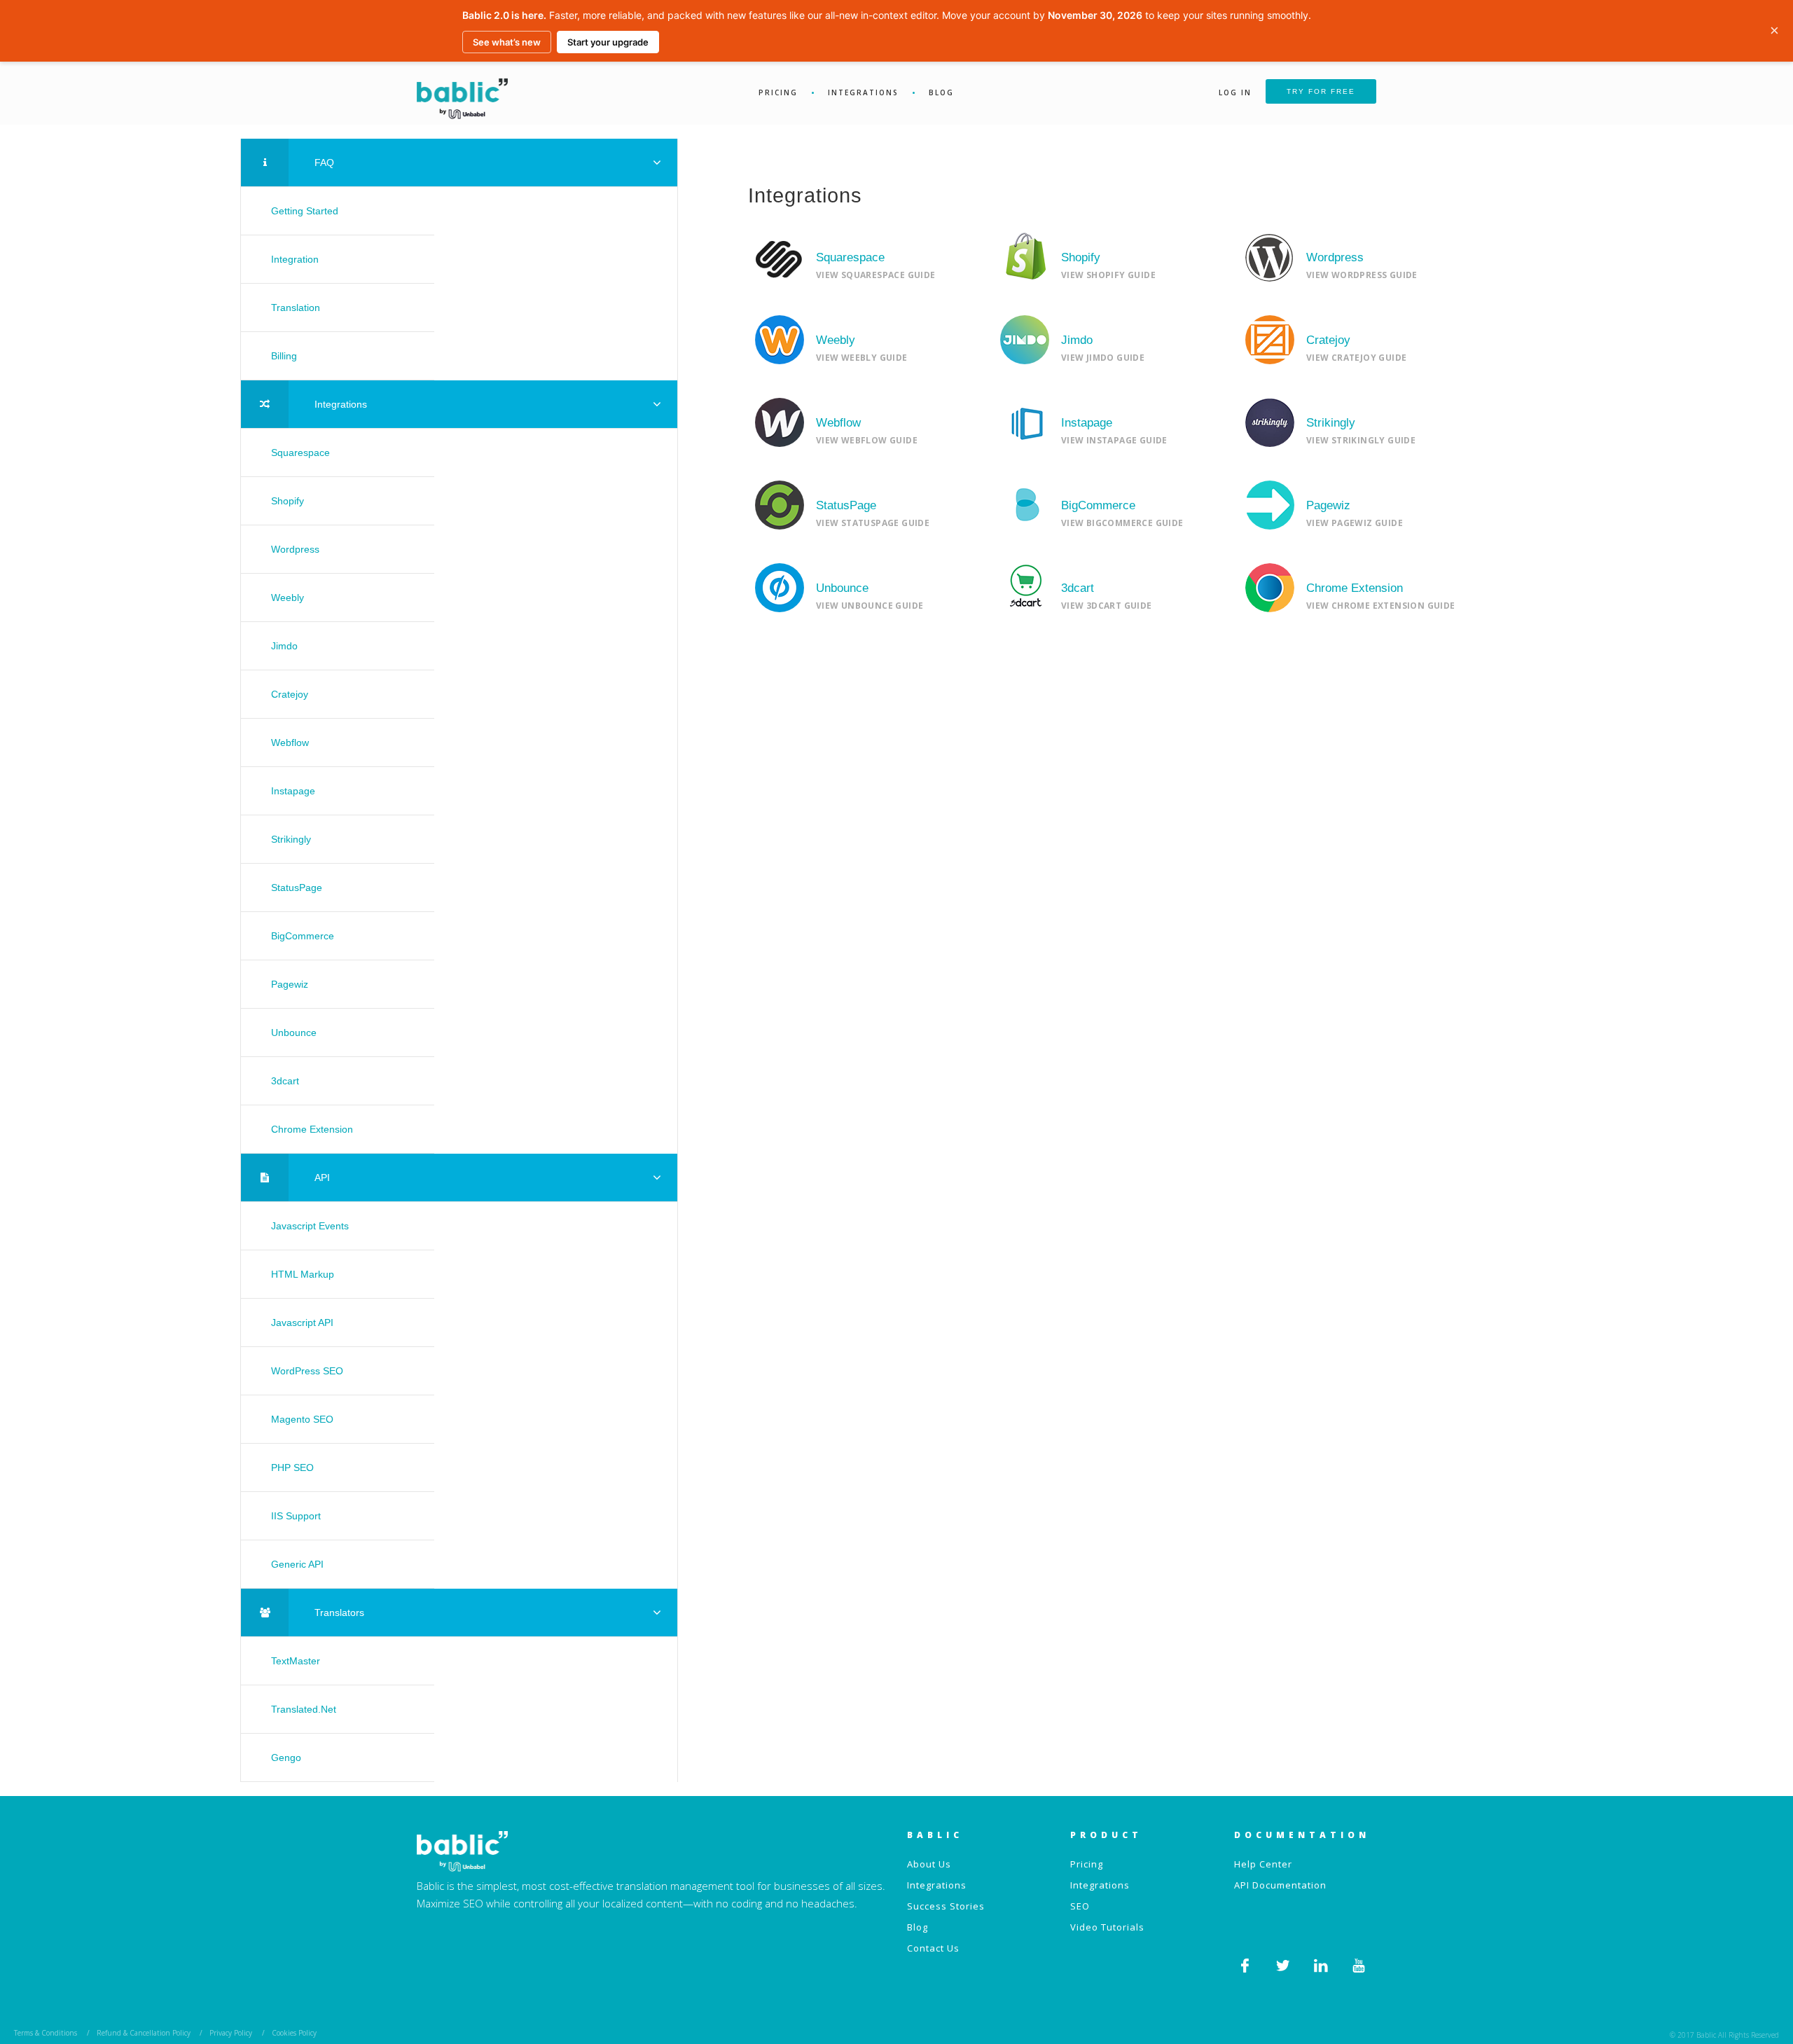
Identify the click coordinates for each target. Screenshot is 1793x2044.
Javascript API (302, 1323)
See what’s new (507, 42)
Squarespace (300, 453)
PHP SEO (292, 1468)
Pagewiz (290, 984)
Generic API (297, 1564)
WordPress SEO (307, 1371)
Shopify (288, 501)
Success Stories (946, 1906)
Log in (1235, 92)
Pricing (778, 92)
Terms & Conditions (46, 2033)
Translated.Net (304, 1709)
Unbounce (294, 1033)
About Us (929, 1864)
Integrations (863, 92)
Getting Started (305, 211)
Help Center (1263, 1864)
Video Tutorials (1107, 1927)
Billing (284, 356)
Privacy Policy (231, 2033)
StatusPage (297, 888)
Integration (295, 259)
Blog (941, 92)
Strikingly (291, 839)
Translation (296, 308)
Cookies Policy (294, 2033)
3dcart (285, 1081)
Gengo (286, 1758)
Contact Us (933, 1948)
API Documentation (1280, 1885)
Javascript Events (310, 1226)
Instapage (293, 791)
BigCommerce (303, 936)
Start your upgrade (608, 42)
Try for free (1321, 91)
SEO (1080, 1906)
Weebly (288, 598)
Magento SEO (302, 1419)
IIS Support (296, 1516)
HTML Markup (303, 1274)
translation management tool (685, 1886)
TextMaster (296, 1661)
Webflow (290, 743)
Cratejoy (290, 694)
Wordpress (295, 549)
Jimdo (284, 646)
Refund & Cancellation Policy (145, 2033)
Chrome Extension (312, 1129)
